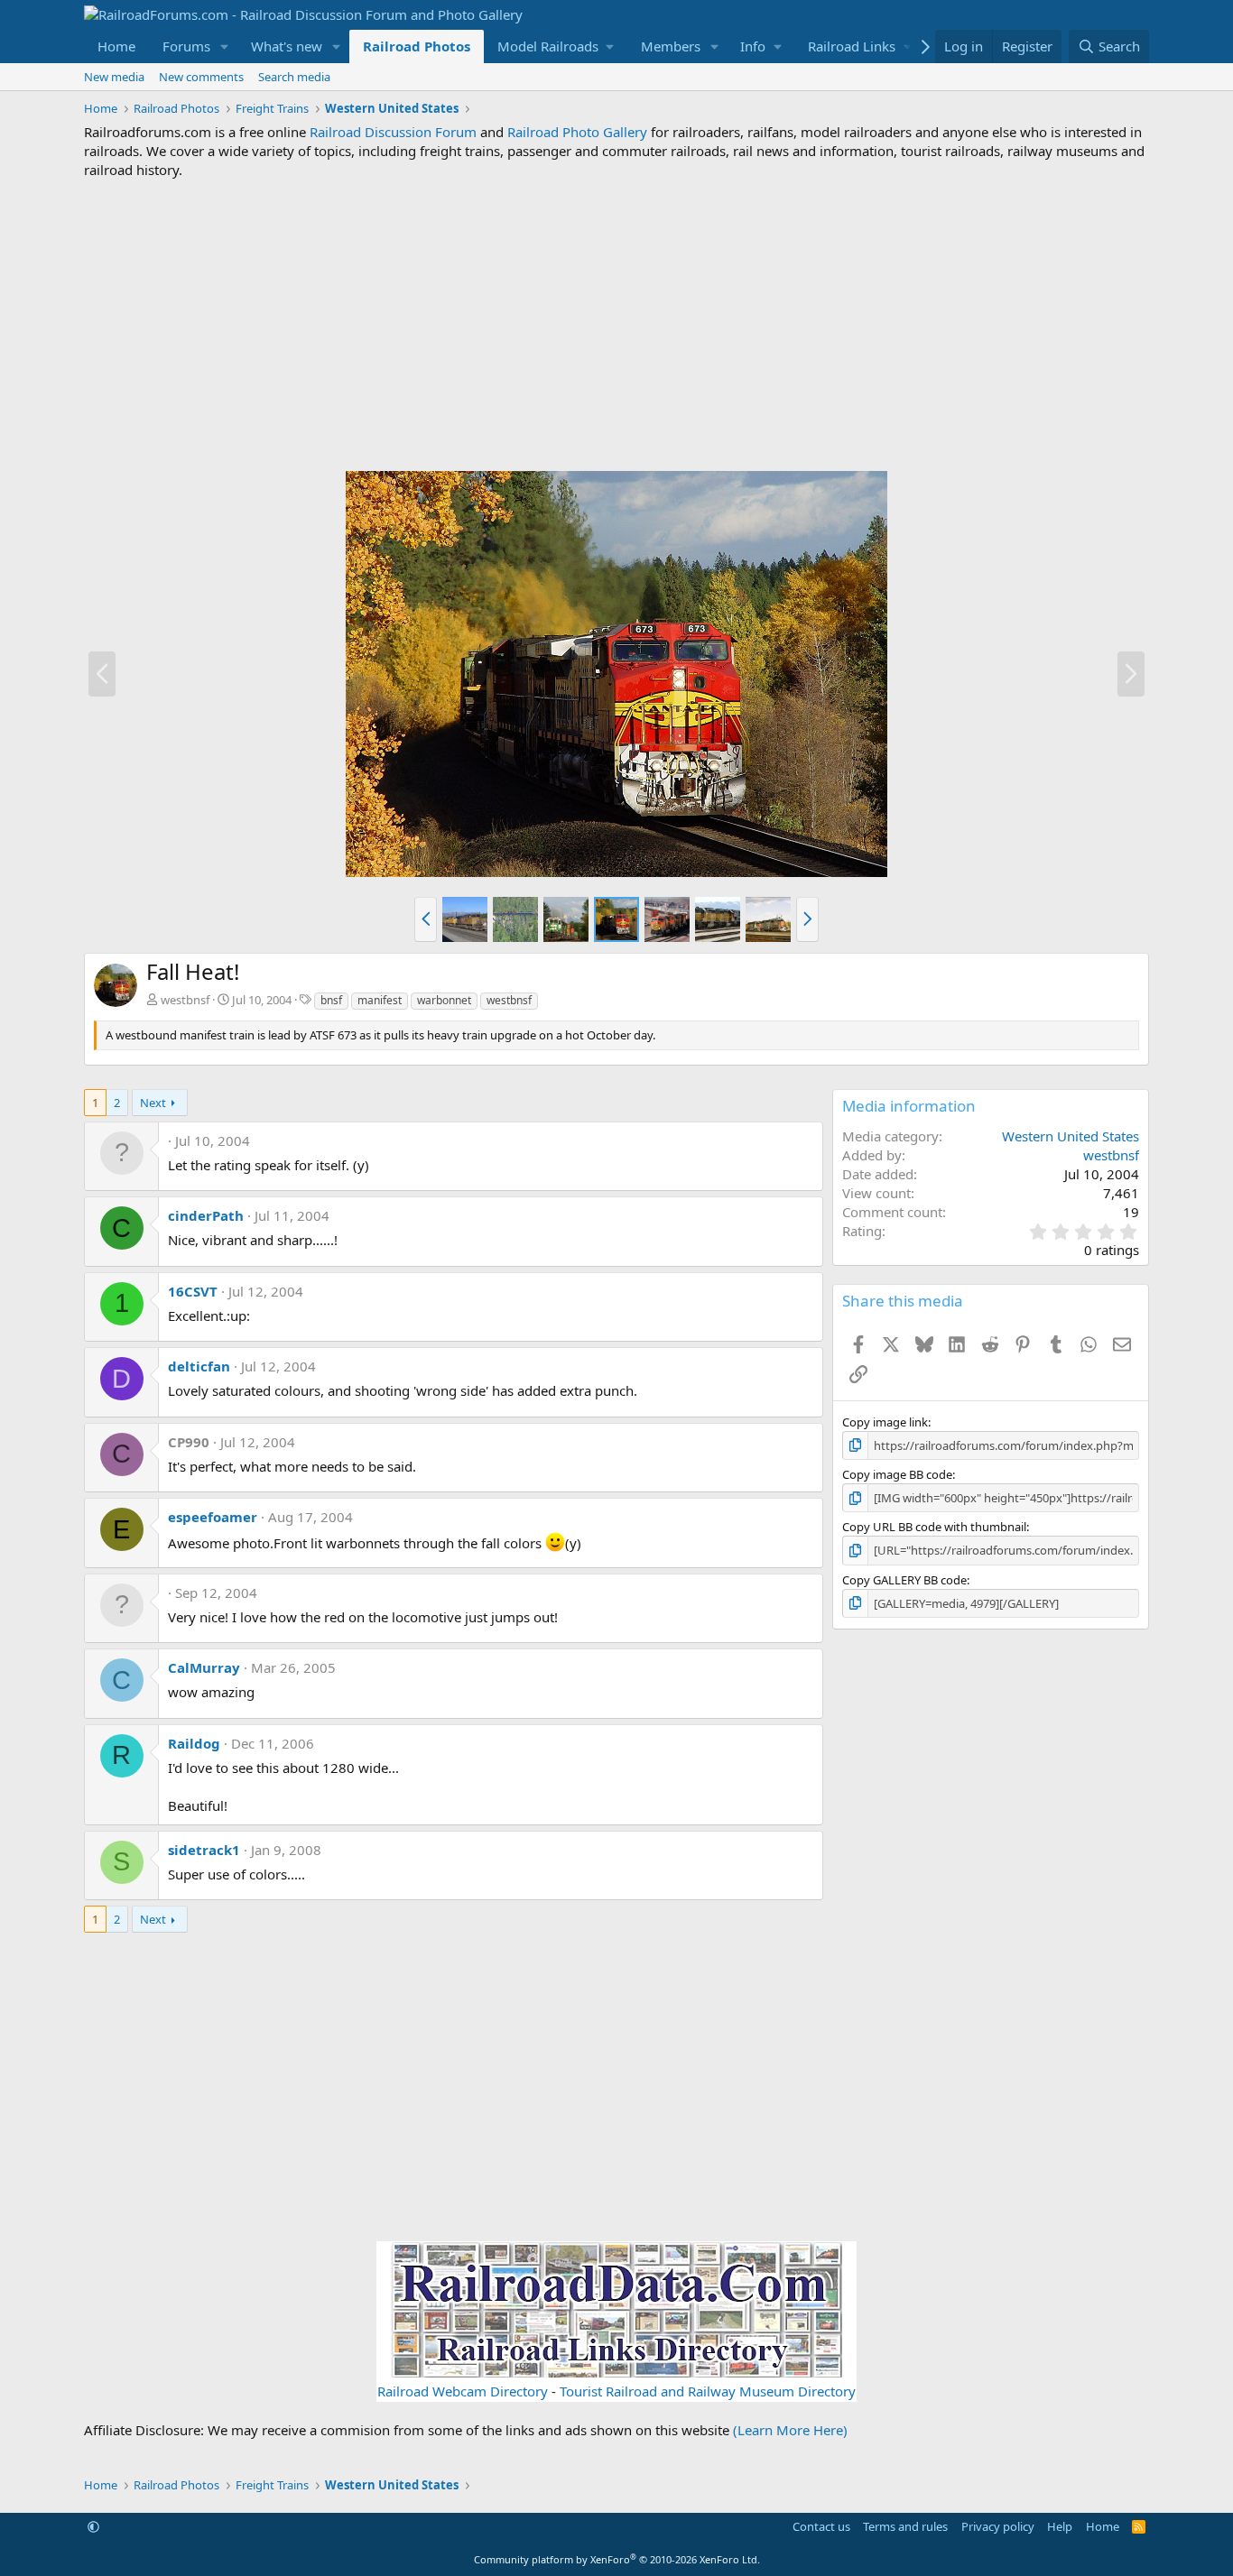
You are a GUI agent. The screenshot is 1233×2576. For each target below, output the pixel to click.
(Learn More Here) (790, 2430)
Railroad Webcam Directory (463, 2391)
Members (671, 46)
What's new (287, 46)
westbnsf (185, 1000)
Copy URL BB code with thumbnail (934, 1527)
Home (116, 46)
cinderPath (206, 1215)
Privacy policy (998, 2526)
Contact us (821, 2526)
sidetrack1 (204, 1850)
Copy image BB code (897, 1474)
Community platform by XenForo (617, 2559)
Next (153, 1103)
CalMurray (204, 1667)
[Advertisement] (616, 325)
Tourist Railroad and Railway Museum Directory (708, 2391)
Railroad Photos (417, 46)
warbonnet (444, 1000)
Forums (186, 46)
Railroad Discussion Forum (393, 132)
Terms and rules (905, 2526)
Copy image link (885, 1422)
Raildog (194, 1743)
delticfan (199, 1366)
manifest (380, 1000)
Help (1060, 2526)
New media (114, 77)
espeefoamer (213, 1517)
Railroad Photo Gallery (577, 132)
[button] (225, 46)
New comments (201, 77)
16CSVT (193, 1291)
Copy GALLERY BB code (904, 1580)
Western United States (1071, 1136)
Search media (294, 77)
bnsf (331, 1000)
